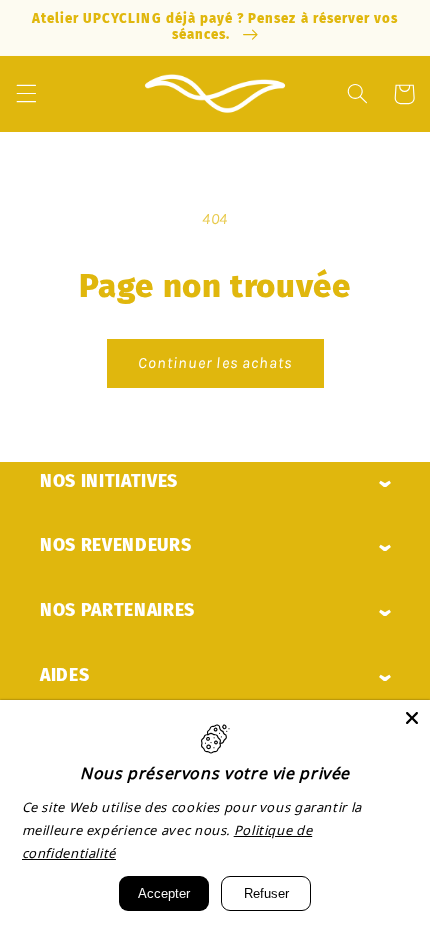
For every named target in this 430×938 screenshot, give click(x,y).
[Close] (412, 718)
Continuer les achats (215, 363)
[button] (26, 94)
